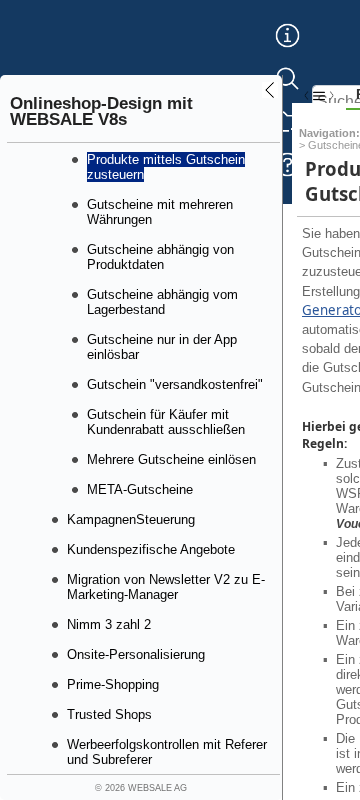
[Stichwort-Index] (287, 51)
